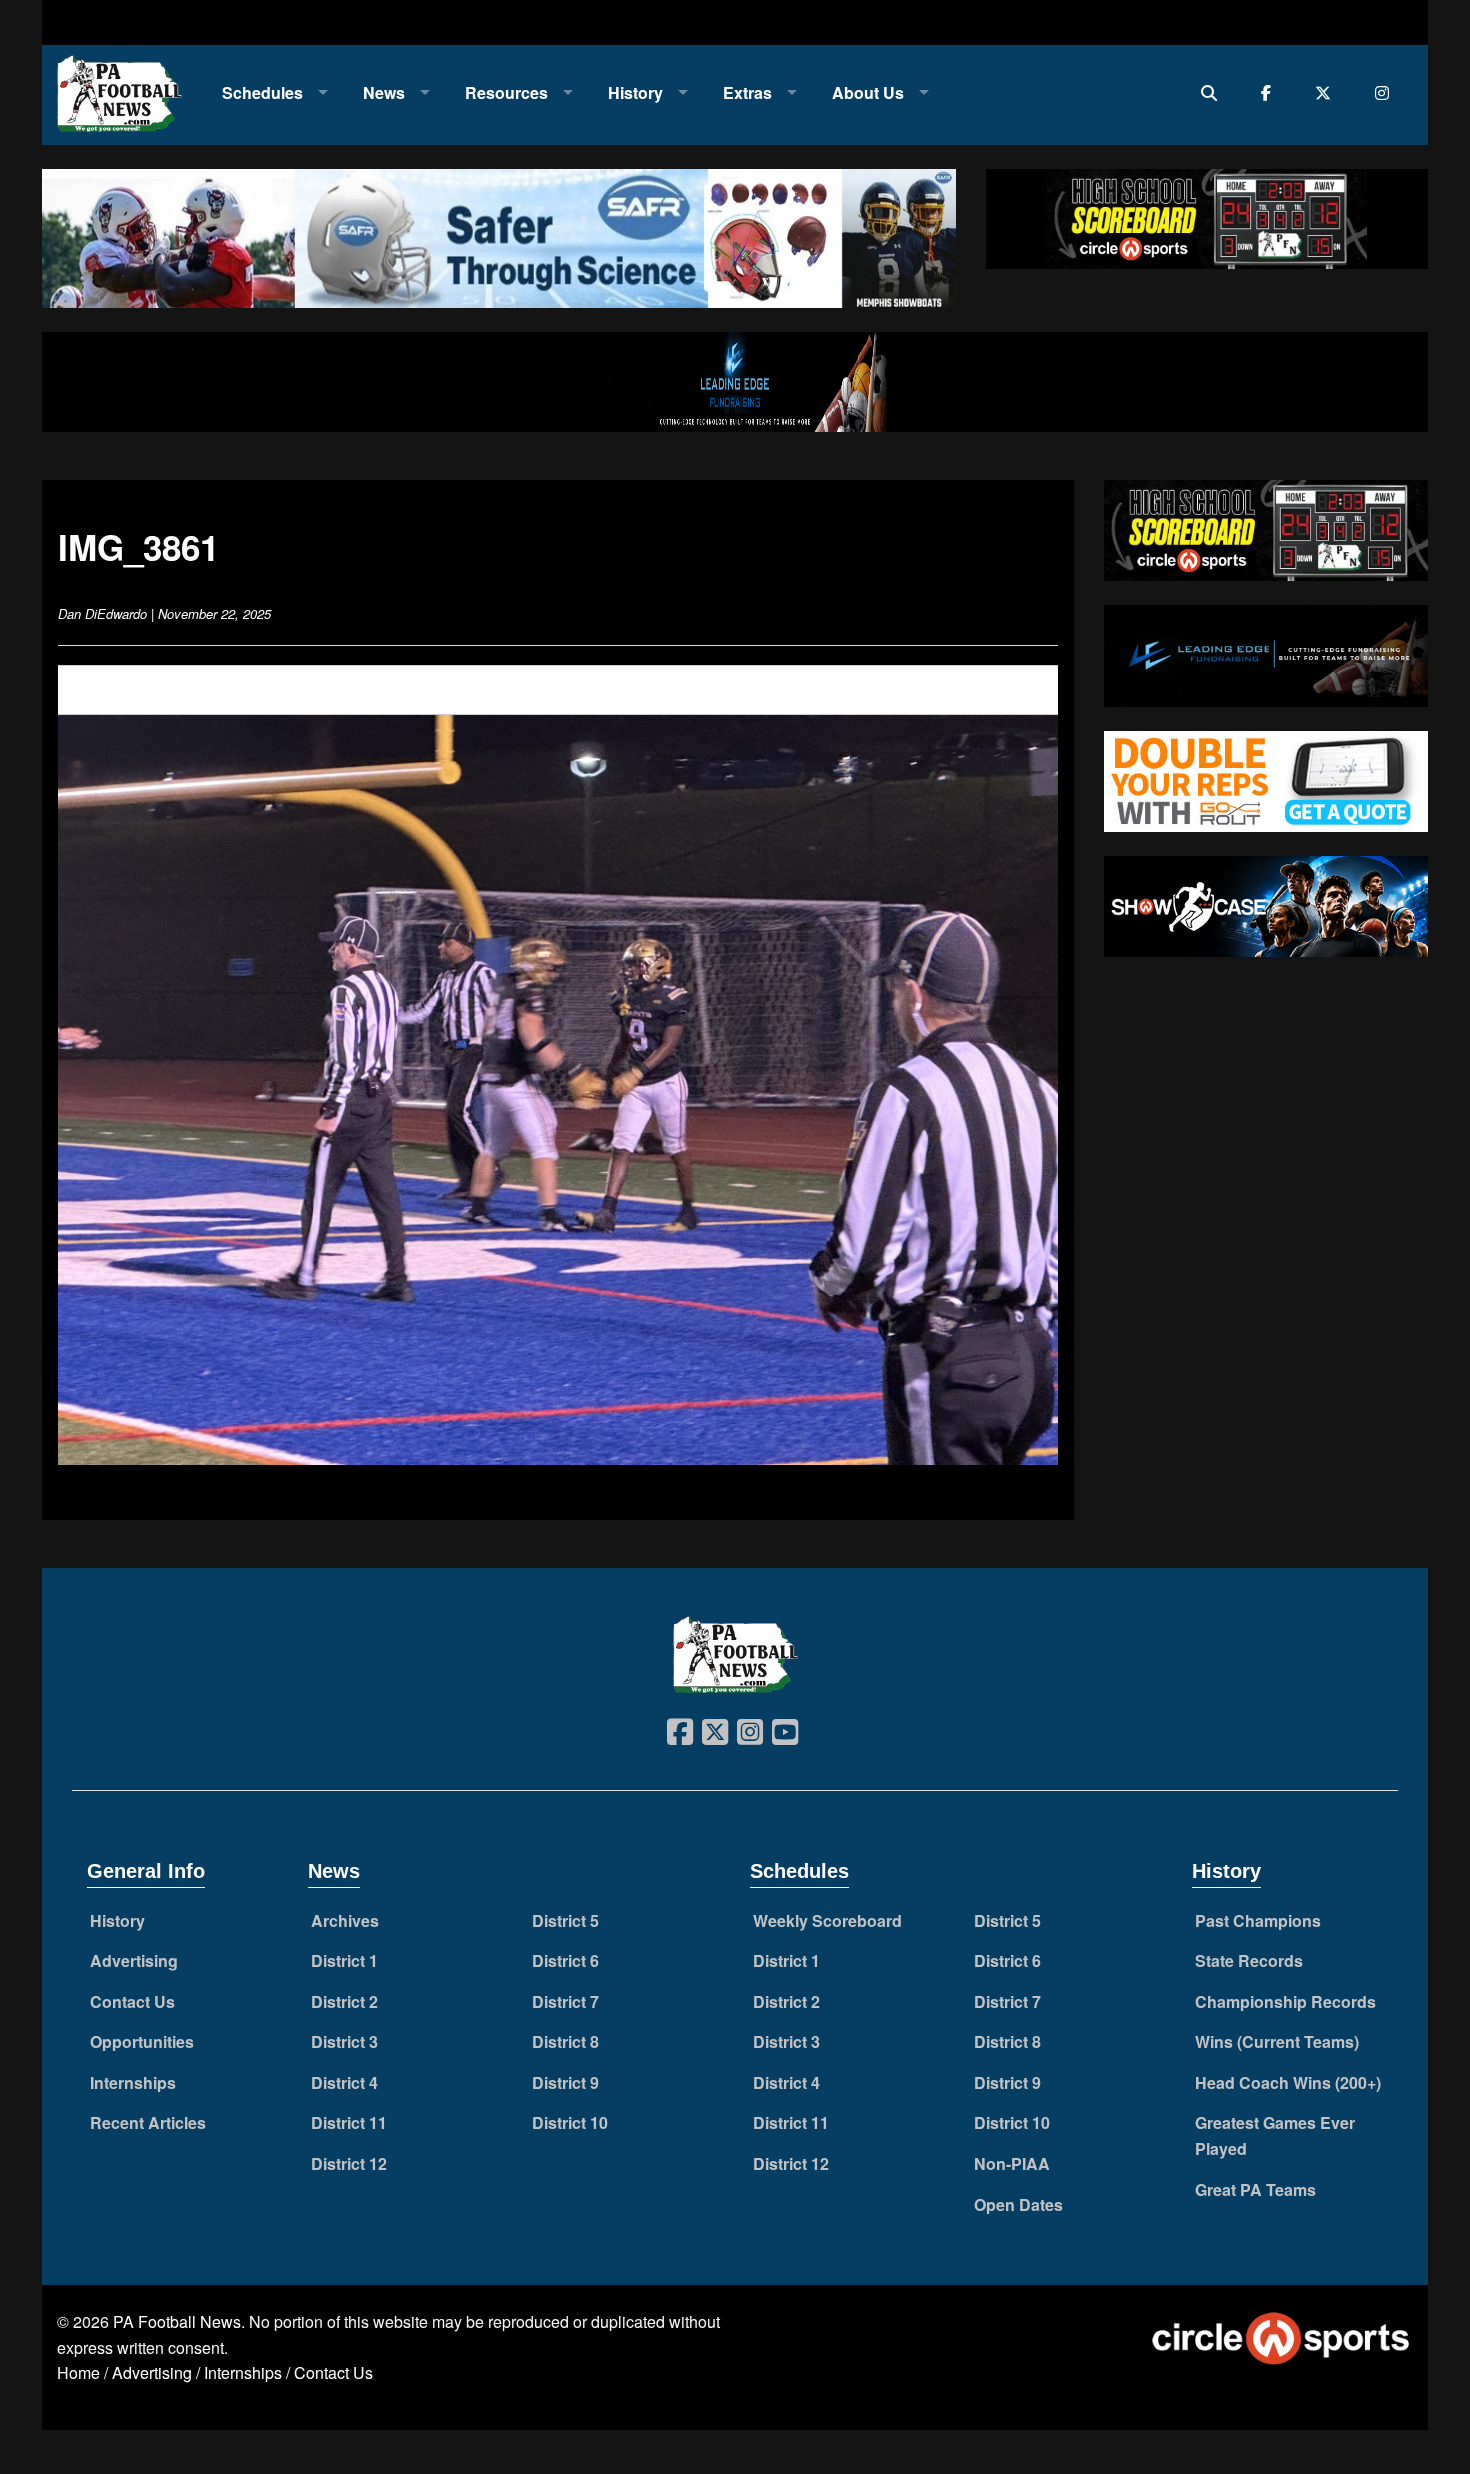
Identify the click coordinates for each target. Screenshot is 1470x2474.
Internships (133, 2082)
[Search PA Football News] (1213, 92)
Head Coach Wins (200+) (1288, 2082)
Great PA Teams (1255, 2189)
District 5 (565, 1920)
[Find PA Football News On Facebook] (1270, 92)
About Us (868, 92)
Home (78, 2372)
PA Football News (177, 2321)
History (635, 92)
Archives (345, 1920)
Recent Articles (148, 2122)
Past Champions (1258, 1920)
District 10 (570, 2122)
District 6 (565, 1960)
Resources (506, 92)
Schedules (262, 92)
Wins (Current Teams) (1277, 2041)
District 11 (349, 2122)
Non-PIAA (1012, 2163)
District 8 (565, 2041)
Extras (747, 92)
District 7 (565, 2001)
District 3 (344, 2041)
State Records (1249, 1960)
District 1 (344, 1960)
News (384, 92)
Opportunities (142, 2041)
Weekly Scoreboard (827, 1920)
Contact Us (132, 2001)
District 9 (565, 2082)
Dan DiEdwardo (102, 613)
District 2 (344, 2001)
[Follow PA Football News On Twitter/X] (1327, 92)
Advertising (134, 1960)
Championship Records (1285, 2001)
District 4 (344, 2082)
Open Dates (1018, 2204)
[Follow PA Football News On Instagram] (1386, 92)
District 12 (349, 2163)
